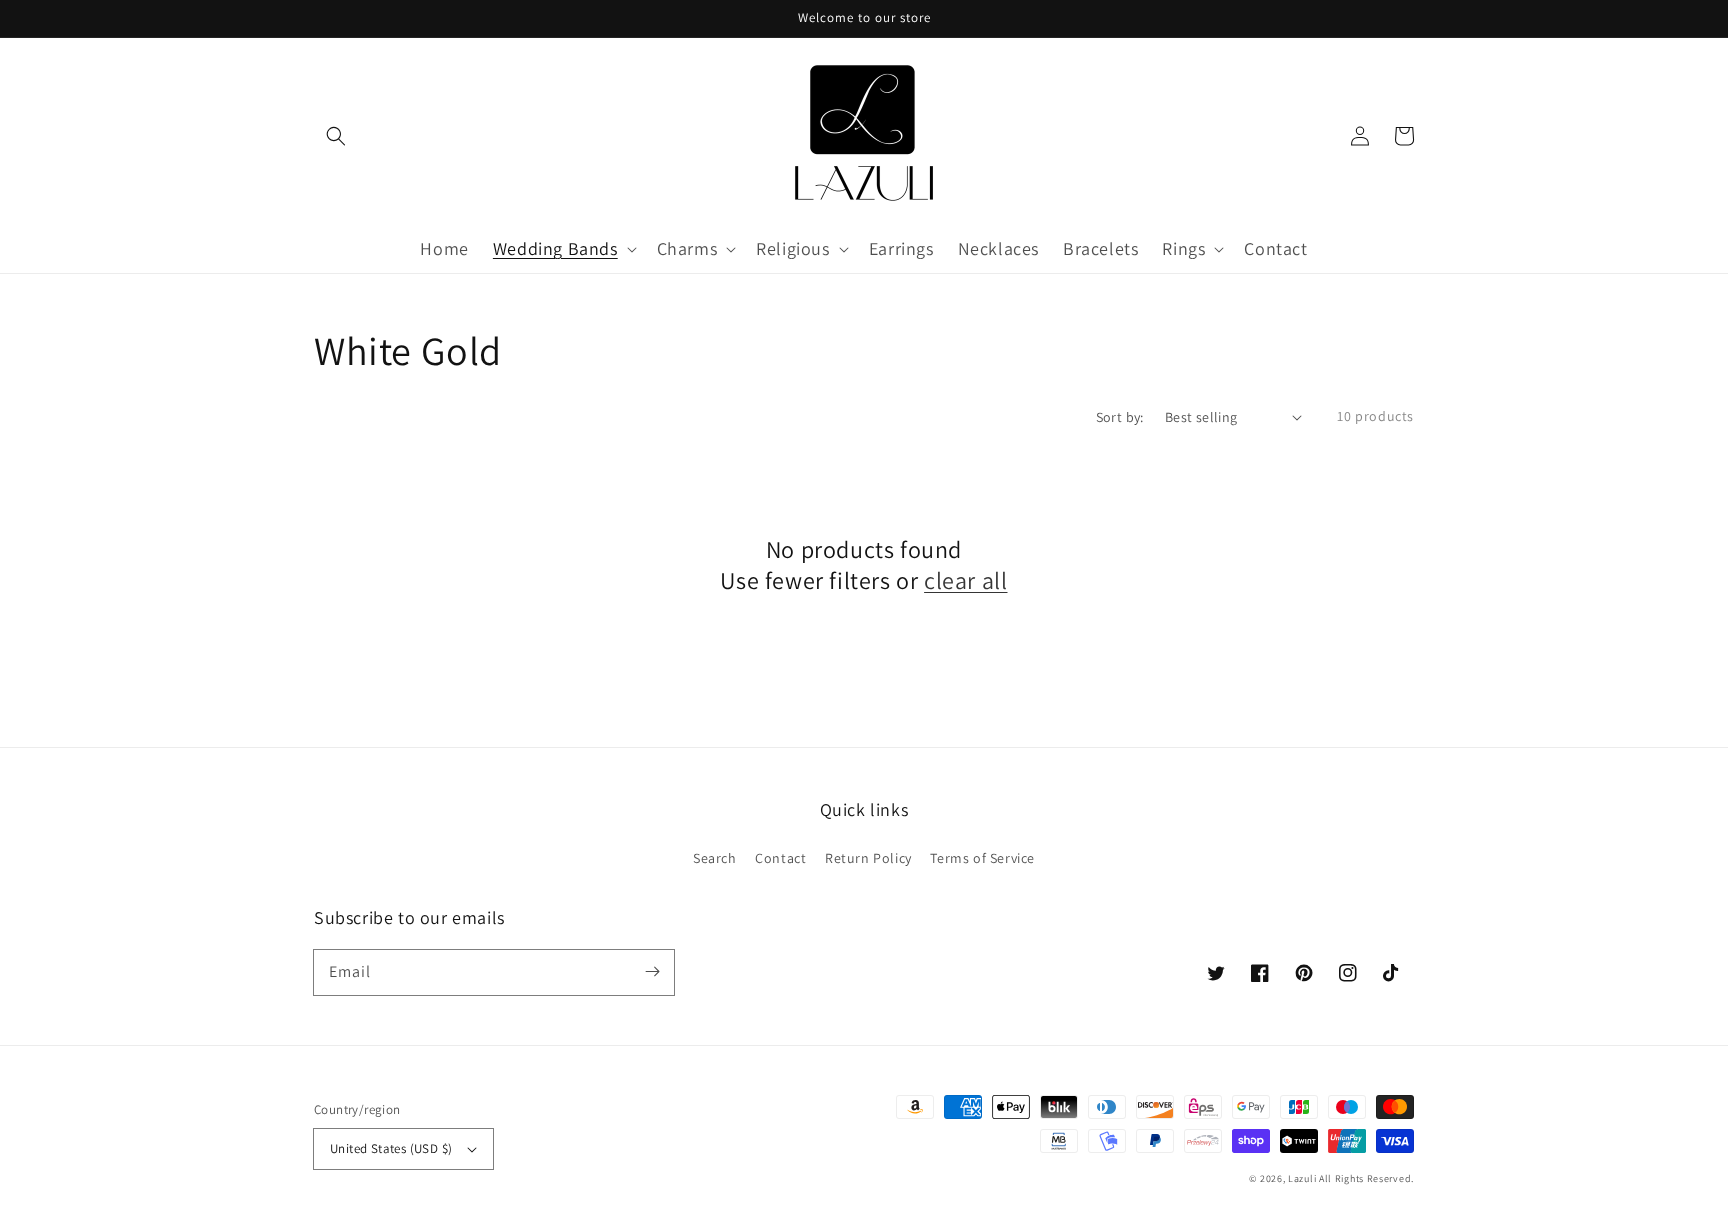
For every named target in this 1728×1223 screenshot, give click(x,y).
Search (715, 858)
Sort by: (1120, 417)
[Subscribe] (652, 972)
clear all (965, 580)
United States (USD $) (391, 1148)
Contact (780, 858)
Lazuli (1302, 1178)
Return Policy (868, 858)
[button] (336, 136)
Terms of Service (982, 858)
